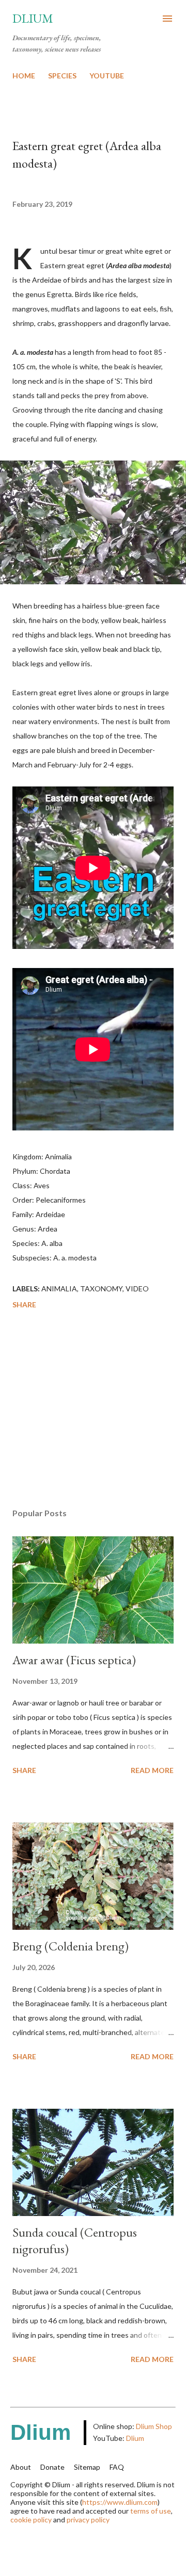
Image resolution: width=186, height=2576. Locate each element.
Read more (152, 1770)
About (21, 2467)
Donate (52, 2467)
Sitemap (87, 2467)
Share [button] (24, 1305)
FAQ (117, 2467)
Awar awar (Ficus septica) (74, 1660)
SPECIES (62, 76)
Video (137, 1289)
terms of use (151, 2511)
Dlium (33, 18)
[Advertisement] (93, 1410)
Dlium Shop (154, 2426)
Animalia (59, 1289)
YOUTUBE (107, 76)
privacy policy (88, 2520)
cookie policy (31, 2520)
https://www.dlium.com (120, 2502)
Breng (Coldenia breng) (71, 1946)
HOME (24, 76)
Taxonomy (101, 1289)
